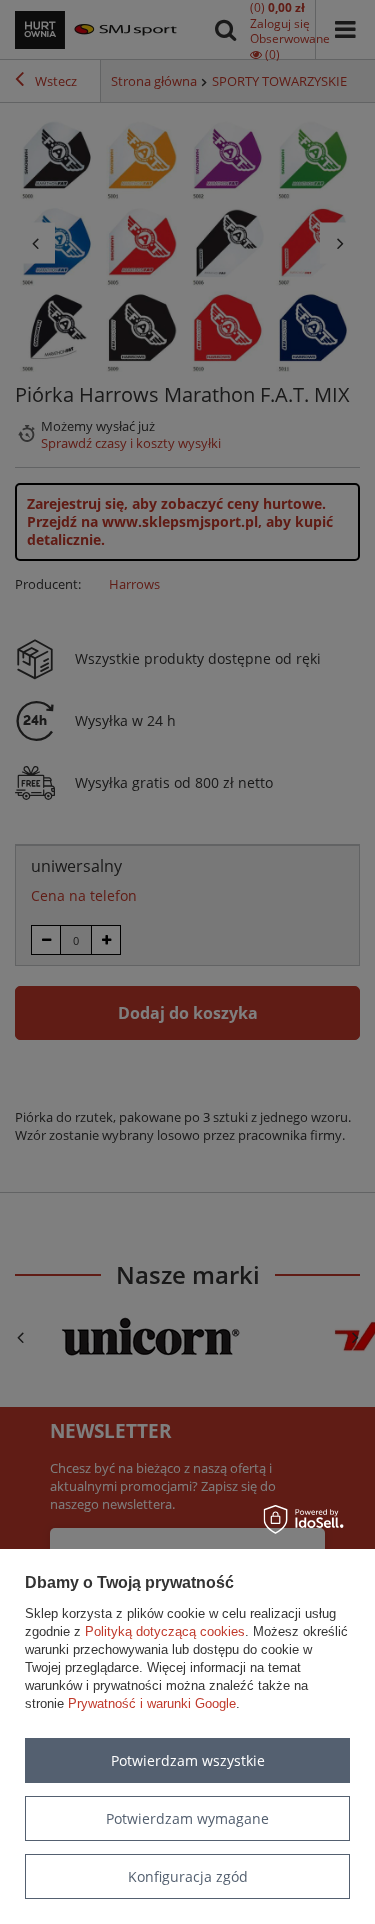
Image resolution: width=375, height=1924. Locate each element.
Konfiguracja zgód (188, 1876)
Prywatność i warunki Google (152, 1703)
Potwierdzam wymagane (187, 1818)
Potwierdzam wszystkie (188, 1760)
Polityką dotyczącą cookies (165, 1631)
